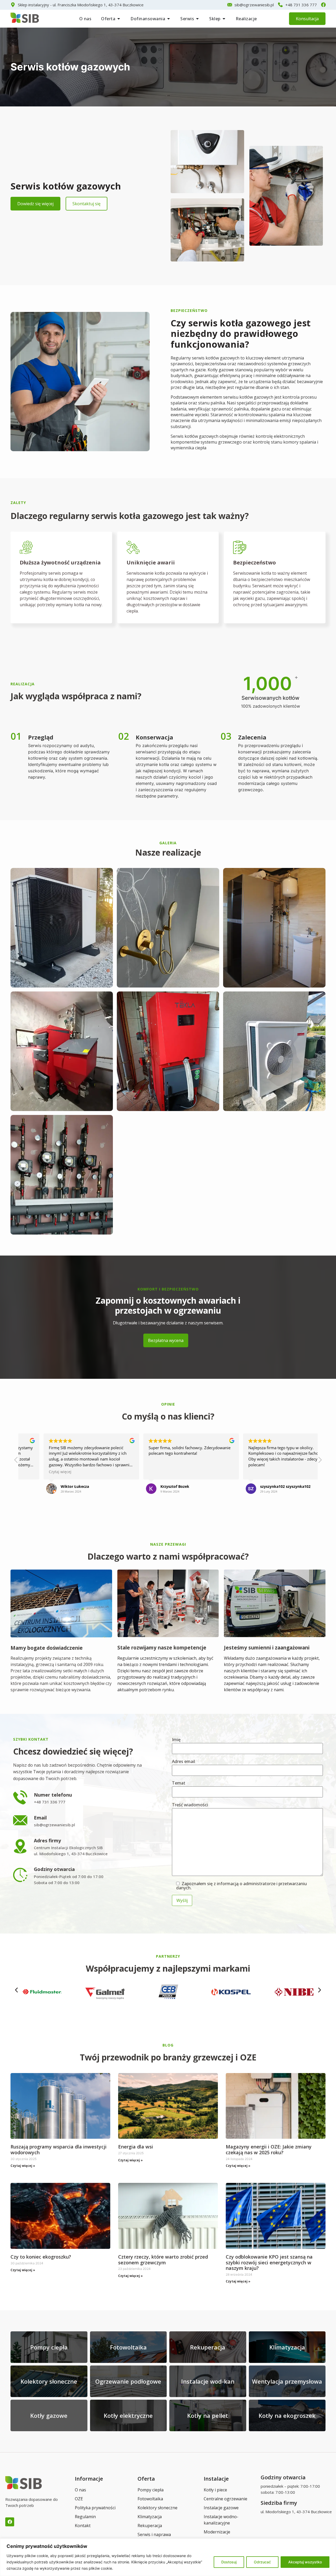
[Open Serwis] (197, 19)
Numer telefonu (53, 1795)
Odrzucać (262, 2562)
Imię (176, 1740)
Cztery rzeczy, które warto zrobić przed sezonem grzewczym (163, 2260)
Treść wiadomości (190, 1805)
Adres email (183, 1762)
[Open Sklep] (224, 19)
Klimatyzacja (287, 2347)
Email (40, 1818)
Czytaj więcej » (23, 2166)
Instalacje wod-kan (208, 2381)
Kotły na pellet (208, 2415)
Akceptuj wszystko (305, 2562)
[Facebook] (10, 2522)
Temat (179, 1783)
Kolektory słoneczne (49, 2381)
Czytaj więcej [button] (37, 1472)
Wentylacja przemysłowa (287, 2381)
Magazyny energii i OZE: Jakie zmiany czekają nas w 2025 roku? (269, 2150)
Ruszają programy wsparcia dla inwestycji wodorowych (59, 2150)
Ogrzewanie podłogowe (128, 2381)
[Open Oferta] (119, 19)
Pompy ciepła (49, 2347)
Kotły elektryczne (128, 2415)
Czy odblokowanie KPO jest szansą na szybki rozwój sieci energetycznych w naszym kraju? (269, 2262)
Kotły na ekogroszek (287, 2415)
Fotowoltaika (128, 2347)
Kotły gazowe (49, 2415)
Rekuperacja (208, 2347)
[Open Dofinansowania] (169, 19)
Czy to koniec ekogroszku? (41, 2257)
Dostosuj (229, 2562)
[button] (320, 1461)
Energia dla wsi (136, 2147)
